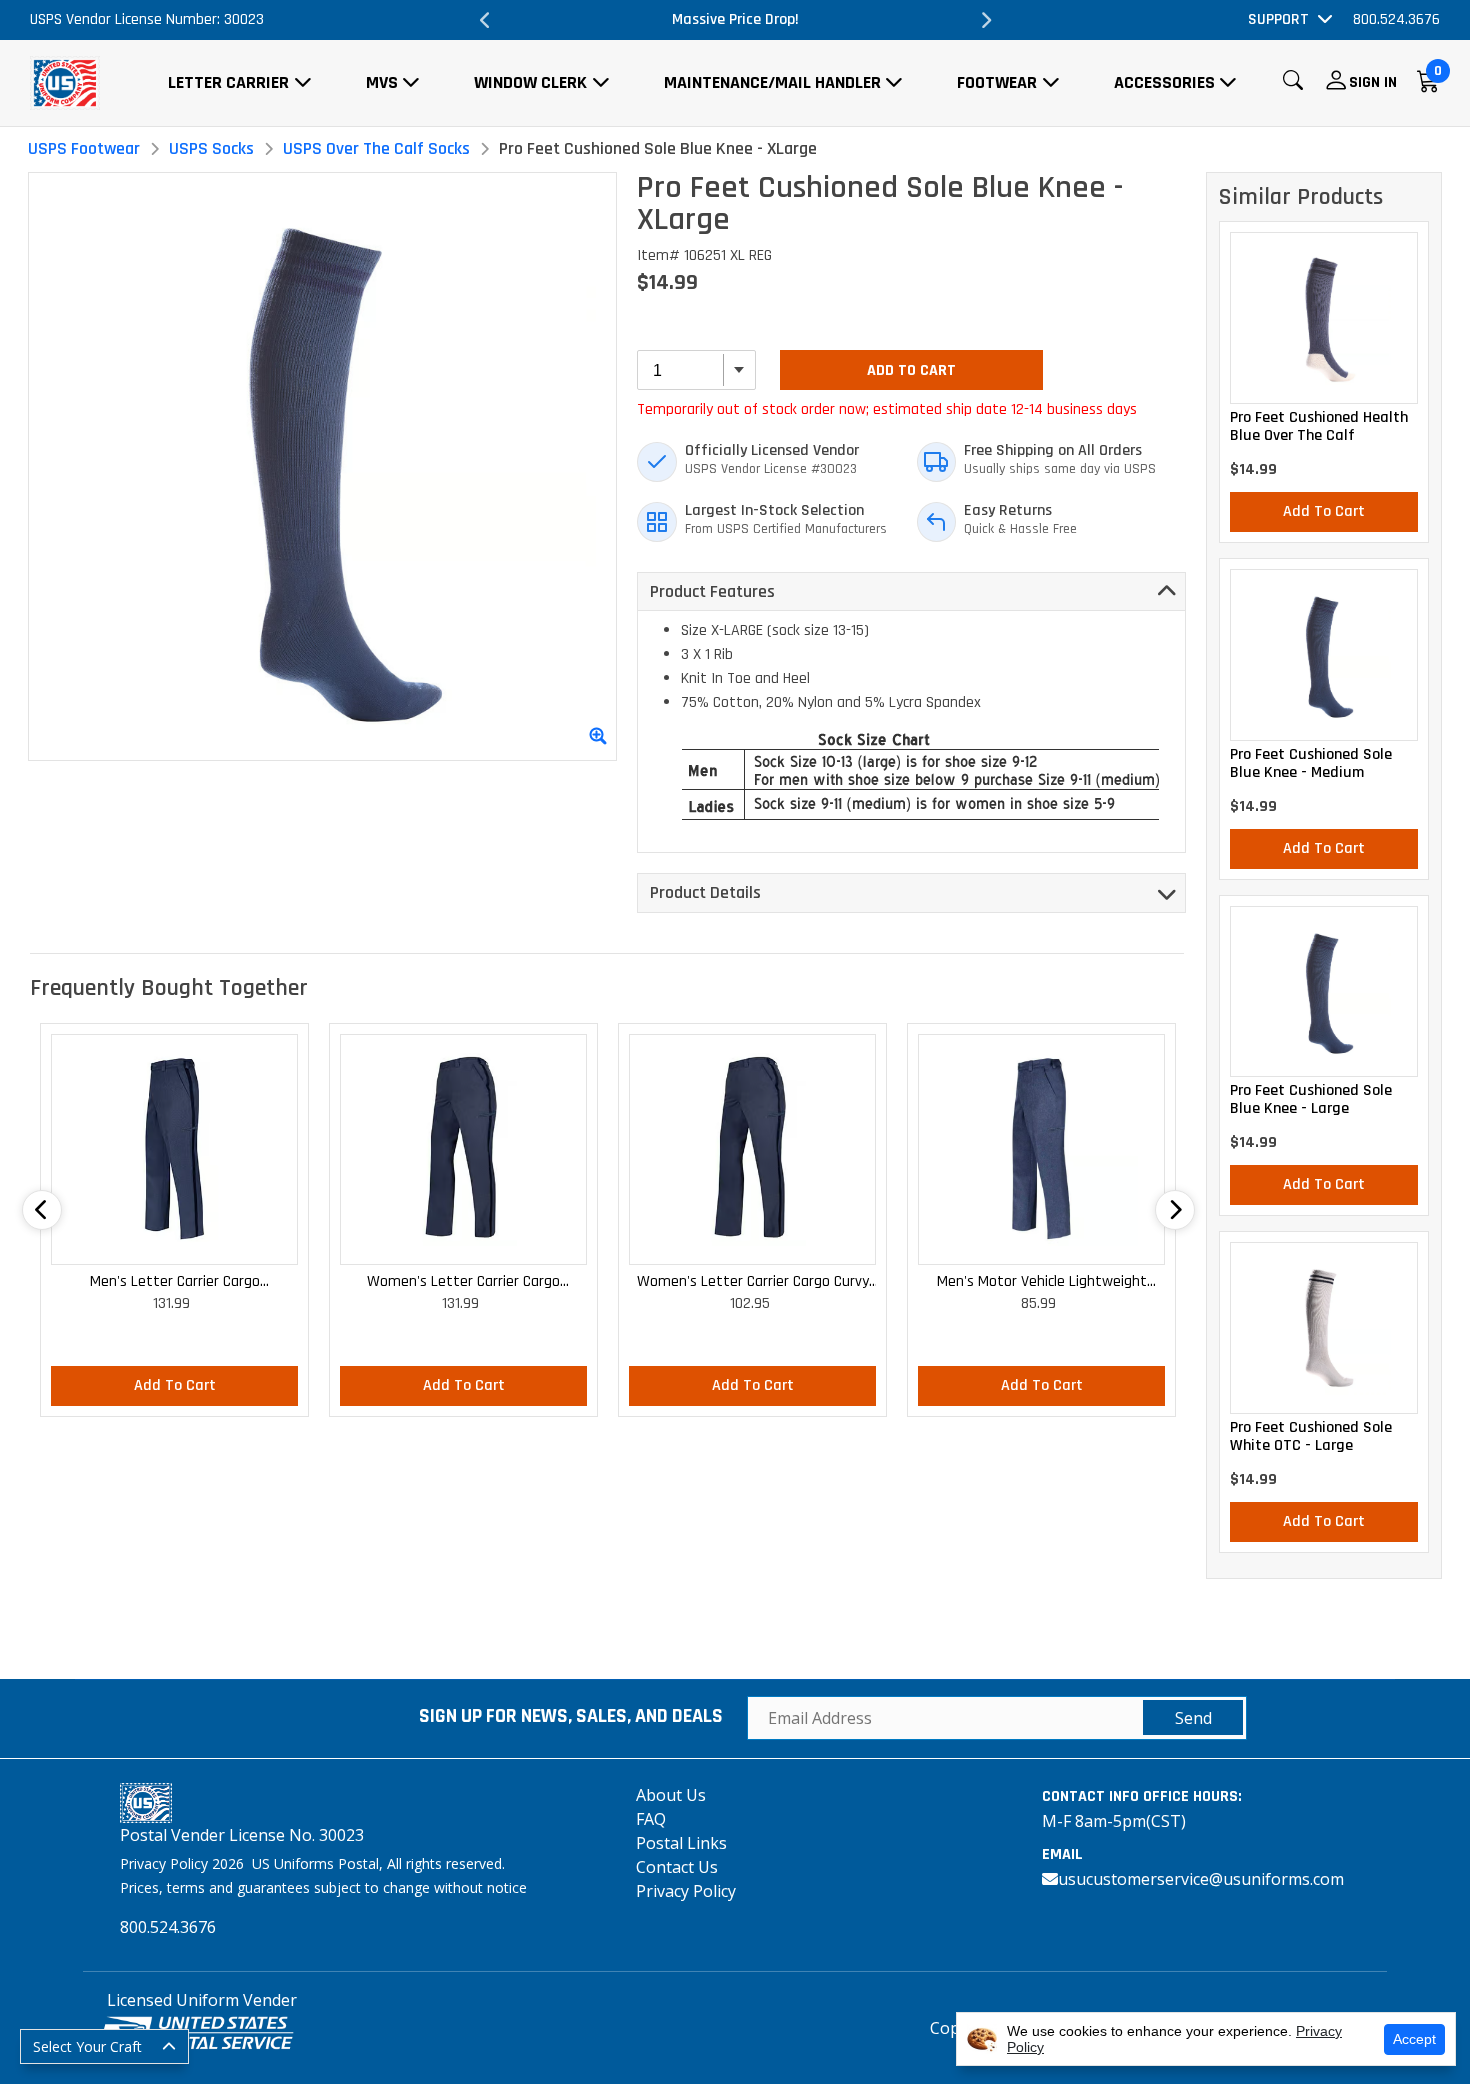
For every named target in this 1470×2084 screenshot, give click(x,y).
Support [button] (1278, 19)
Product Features (712, 591)
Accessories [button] (1164, 82)
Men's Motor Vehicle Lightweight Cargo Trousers (1042, 1282)
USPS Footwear (84, 148)
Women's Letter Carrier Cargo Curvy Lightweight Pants (753, 1282)
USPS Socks (211, 148)
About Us (671, 1795)
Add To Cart (911, 370)
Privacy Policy (686, 1891)
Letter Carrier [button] (228, 82)
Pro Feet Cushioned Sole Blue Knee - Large (1311, 1100)
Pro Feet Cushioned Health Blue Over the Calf (1319, 427)
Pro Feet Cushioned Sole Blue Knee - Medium (1311, 764)
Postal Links (681, 1843)
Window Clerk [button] (530, 82)
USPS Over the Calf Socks (376, 148)
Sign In (1373, 82)
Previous (485, 20)
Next (985, 20)
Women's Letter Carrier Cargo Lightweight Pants (463, 1282)
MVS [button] (382, 82)
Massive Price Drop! (666, 19)
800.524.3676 (1396, 19)
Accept (1414, 2039)
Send (1193, 1718)
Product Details (705, 892)
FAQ (651, 1819)
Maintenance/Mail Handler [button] (772, 82)
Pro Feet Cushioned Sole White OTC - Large (1311, 1437)
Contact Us (677, 1867)
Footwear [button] (997, 82)
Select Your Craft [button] (87, 2046)
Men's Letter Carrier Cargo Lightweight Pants (175, 1282)
